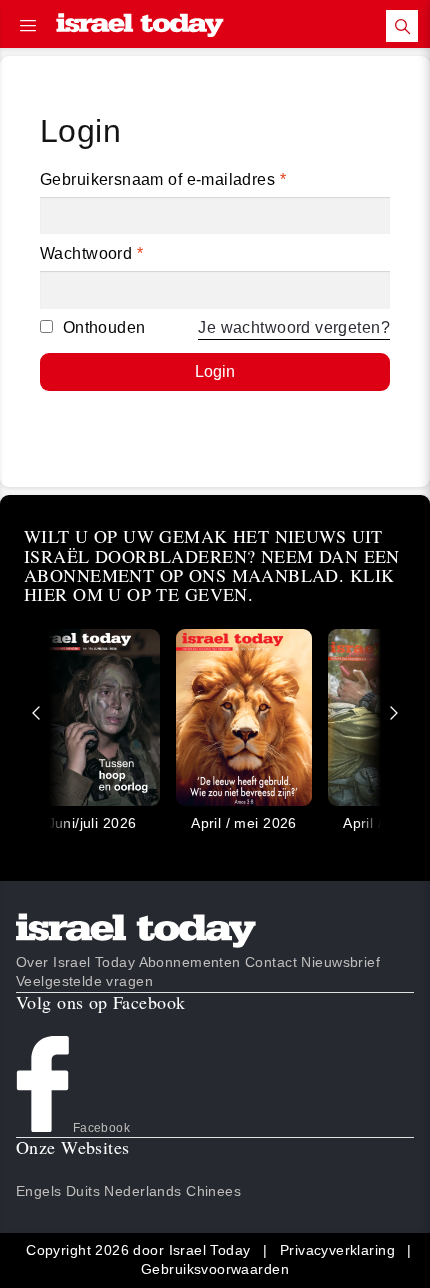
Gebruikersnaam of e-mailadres (163, 179)
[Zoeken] (402, 26)
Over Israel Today (75, 962)
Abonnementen (190, 962)
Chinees (213, 1191)
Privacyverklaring (337, 1250)
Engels (39, 1191)
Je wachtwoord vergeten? (294, 327)
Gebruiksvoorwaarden (215, 1269)
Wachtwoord (91, 253)
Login (215, 371)
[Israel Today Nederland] (140, 26)
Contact (271, 962)
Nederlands (142, 1191)
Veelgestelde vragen (84, 981)
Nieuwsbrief (340, 962)
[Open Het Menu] (28, 26)
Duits (83, 1191)
